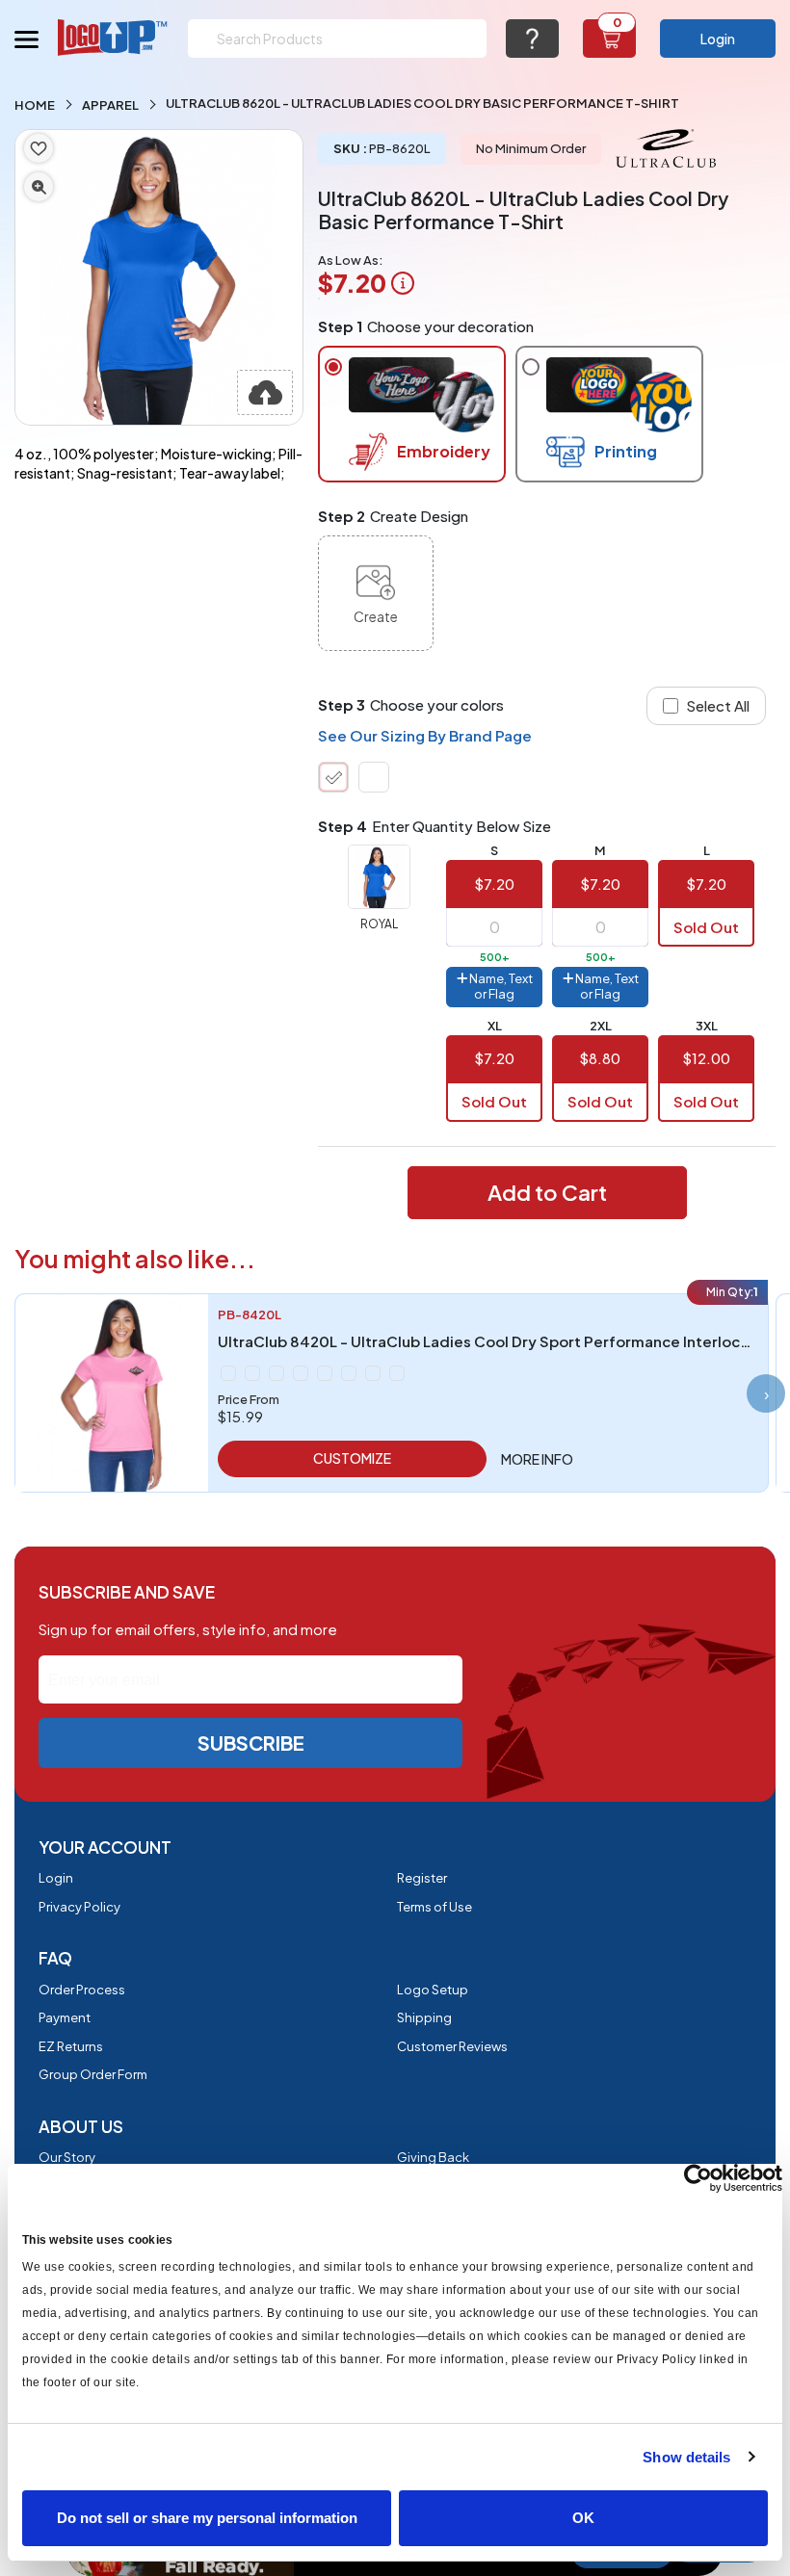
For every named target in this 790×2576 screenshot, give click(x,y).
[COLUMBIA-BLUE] (228, 1373)
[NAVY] (301, 1373)
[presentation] (766, 1393)
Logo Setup (433, 1990)
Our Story (67, 2157)
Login (718, 39)
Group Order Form (93, 2074)
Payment (65, 2017)
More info (537, 1459)
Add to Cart (547, 1192)
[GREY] (252, 1373)
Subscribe (251, 1743)
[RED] (325, 1373)
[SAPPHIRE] (373, 1373)
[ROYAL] (333, 777)
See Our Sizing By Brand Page (425, 735)
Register (422, 1878)
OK (583, 2518)
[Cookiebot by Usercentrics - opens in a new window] (698, 2178)
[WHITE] (374, 777)
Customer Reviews (452, 2046)
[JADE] (276, 1373)
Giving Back (433, 2157)
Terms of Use (434, 1907)
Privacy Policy (79, 1907)
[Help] (532, 39)
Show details (686, 2457)
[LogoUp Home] (113, 37)
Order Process (82, 1990)
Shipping (424, 2017)
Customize (352, 1458)
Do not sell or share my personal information (207, 2518)
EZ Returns (71, 2046)
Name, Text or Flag (500, 986)
